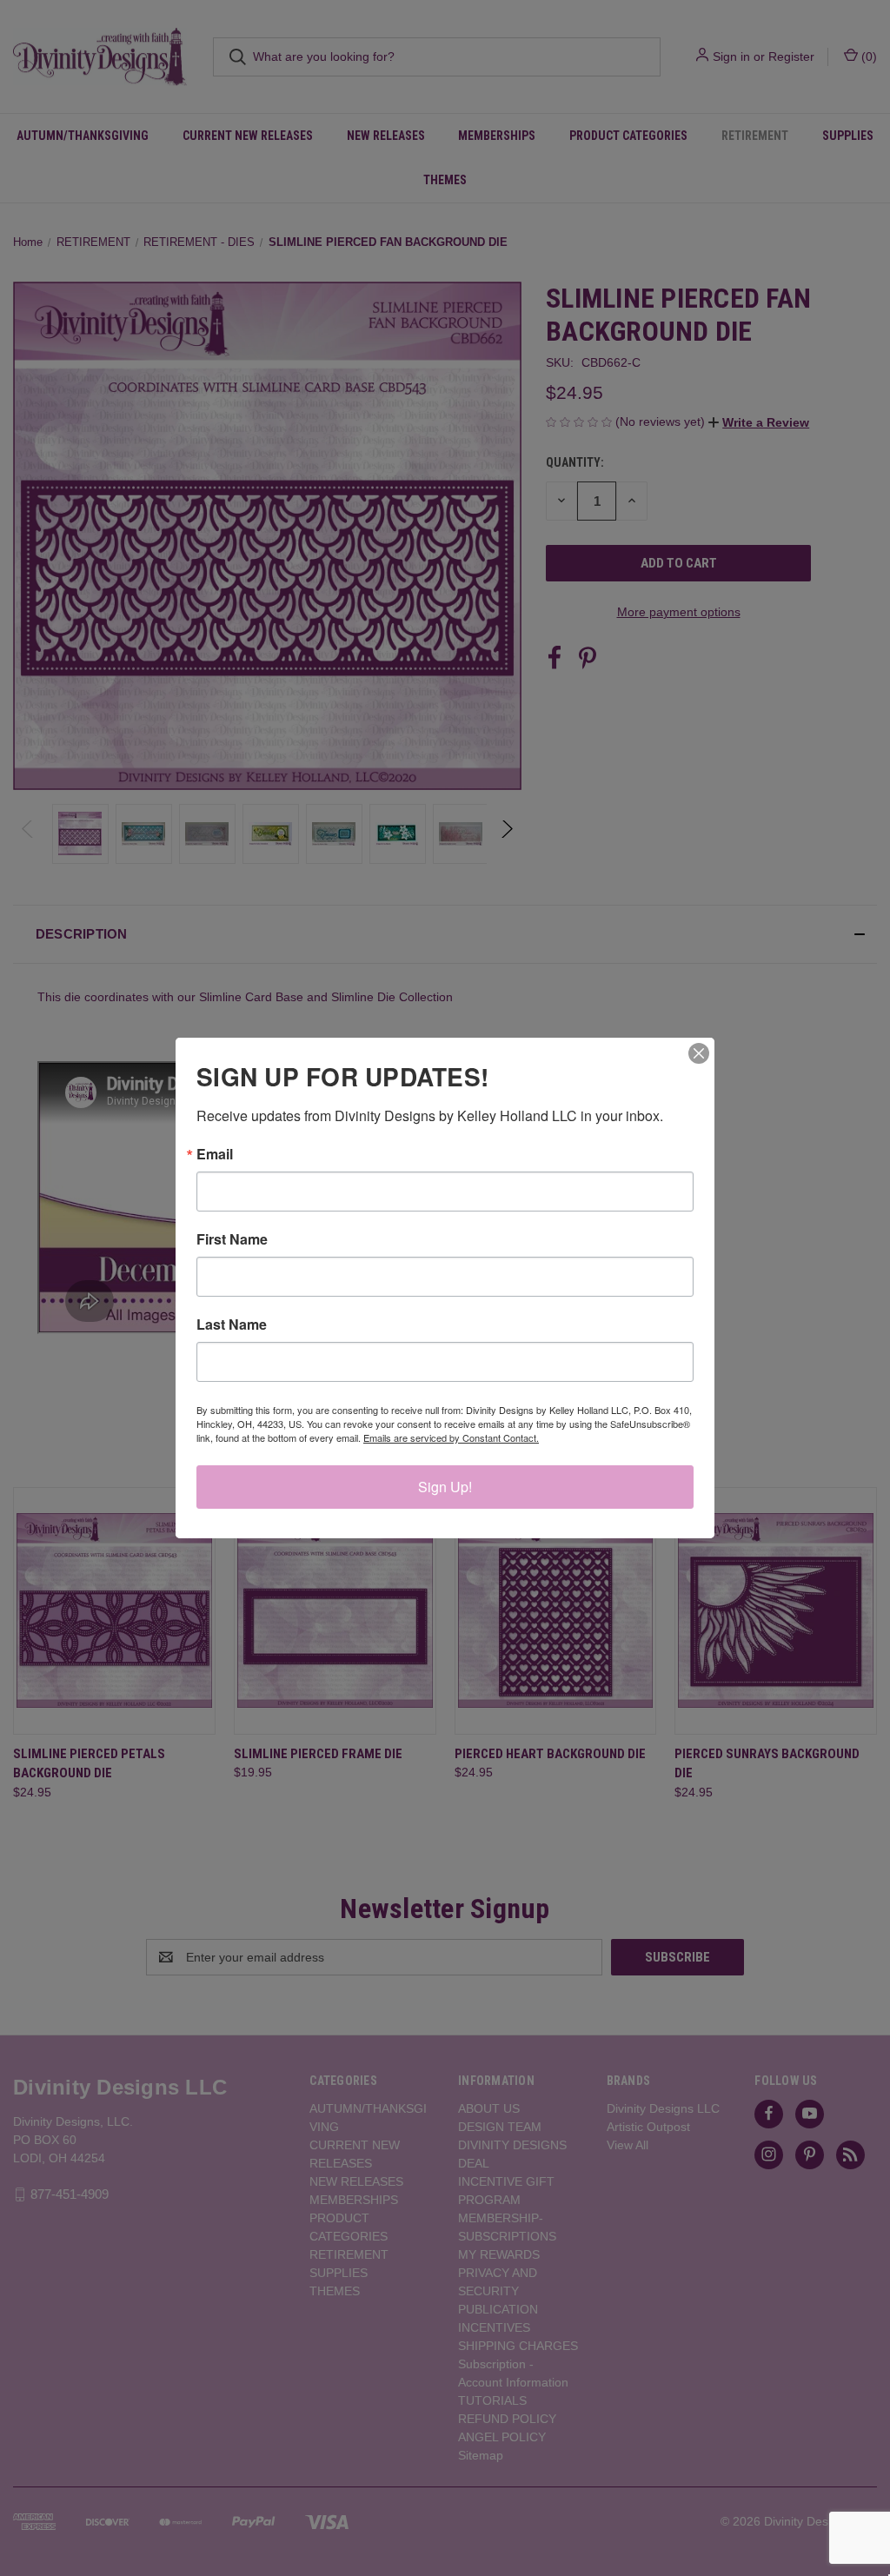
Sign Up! (445, 1487)
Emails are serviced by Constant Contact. (451, 1437)
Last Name (232, 1325)
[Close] (699, 1053)
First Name (232, 1239)
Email (215, 1154)
